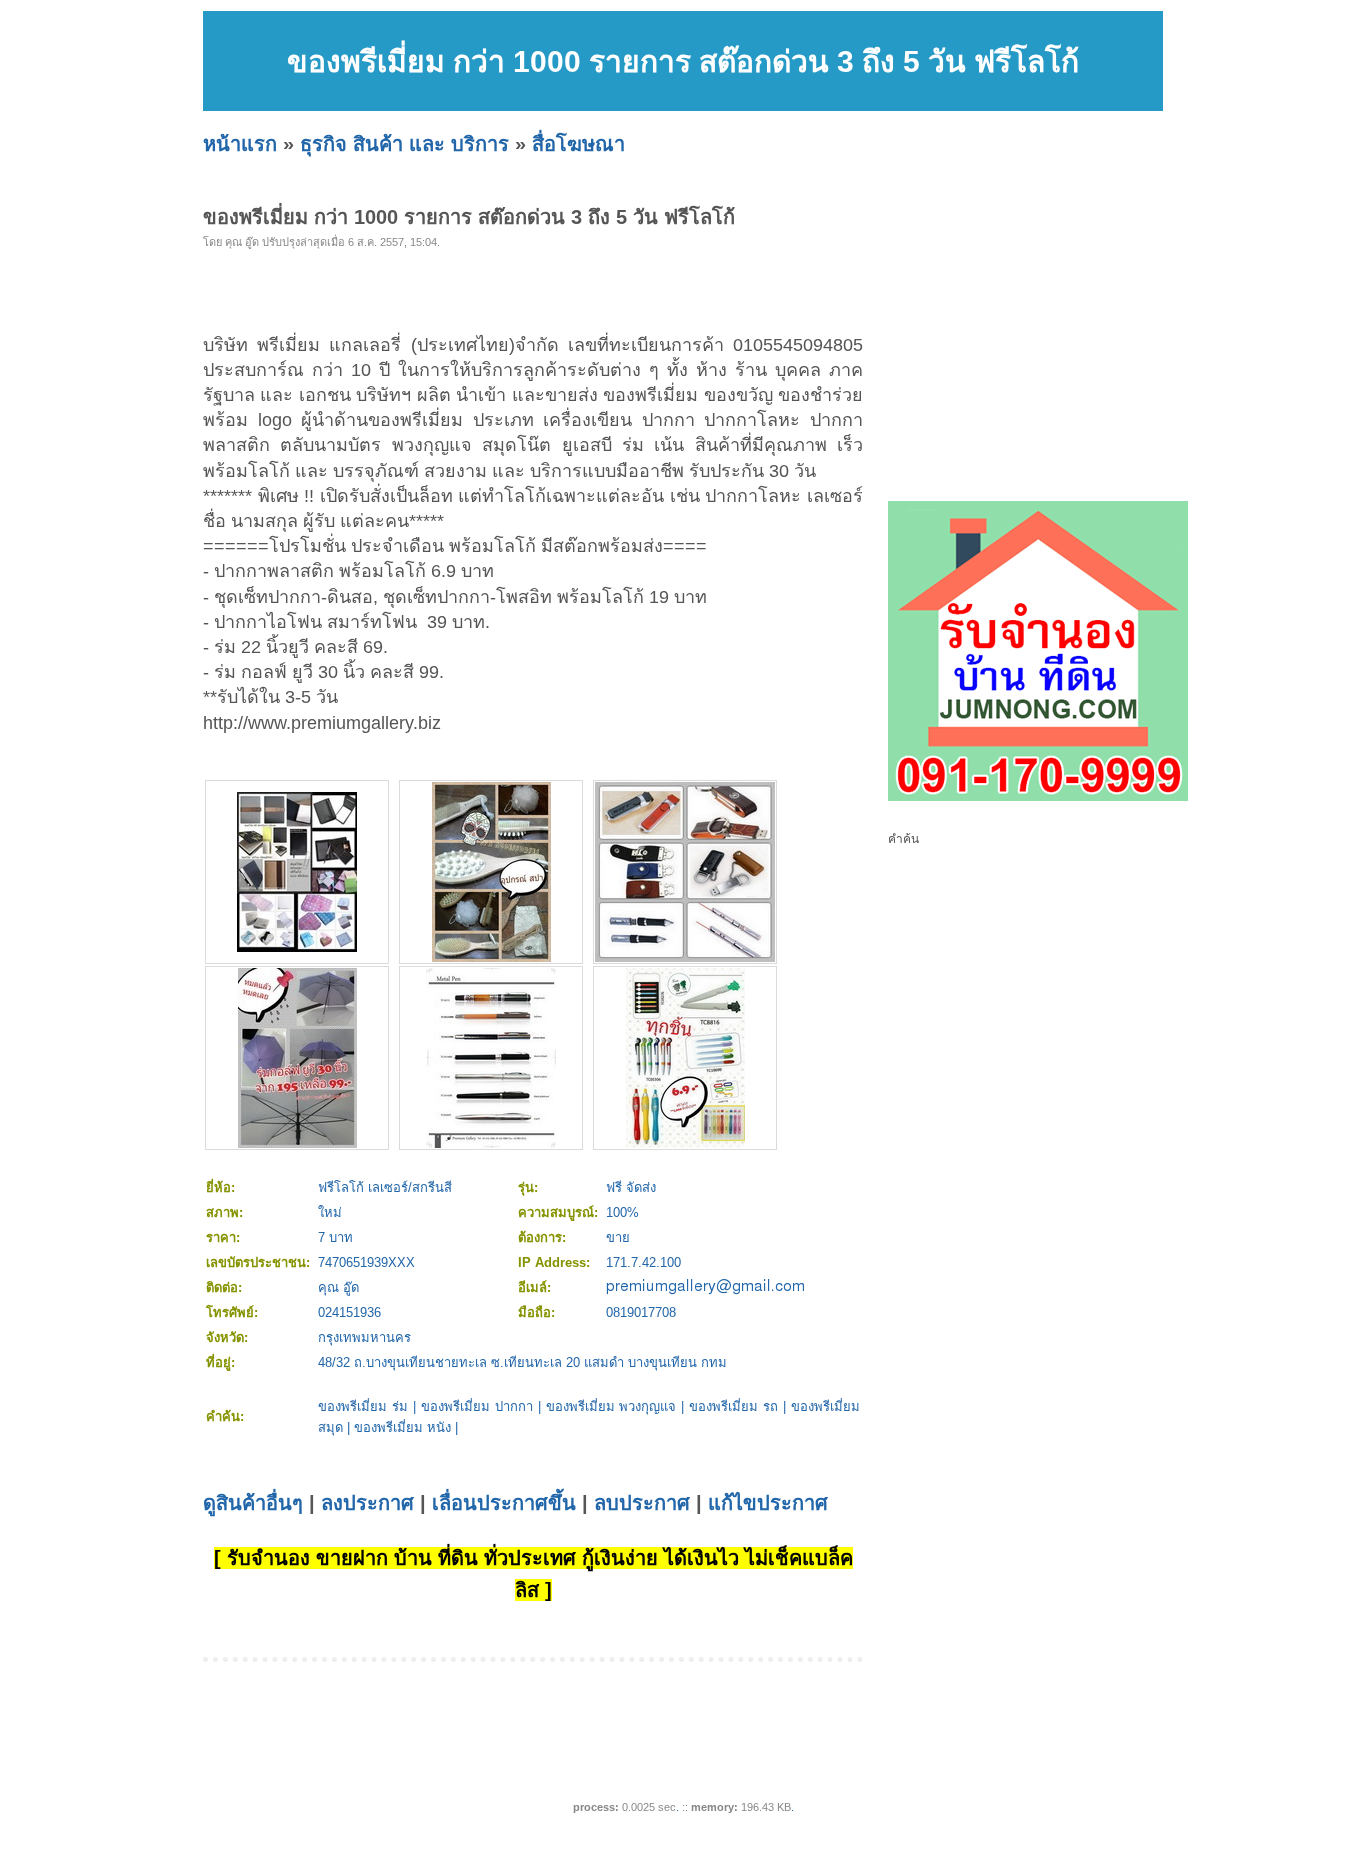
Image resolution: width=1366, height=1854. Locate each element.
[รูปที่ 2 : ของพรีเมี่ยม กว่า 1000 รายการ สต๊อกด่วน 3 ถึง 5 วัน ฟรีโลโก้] (491, 957)
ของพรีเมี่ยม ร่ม (363, 1406)
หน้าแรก (240, 144)
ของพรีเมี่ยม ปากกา (477, 1406)
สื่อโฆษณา (578, 144)
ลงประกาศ (367, 1503)
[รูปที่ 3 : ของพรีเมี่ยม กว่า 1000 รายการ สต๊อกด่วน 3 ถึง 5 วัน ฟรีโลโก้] (685, 957)
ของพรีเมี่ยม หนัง (402, 1427)
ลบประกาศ (642, 1503)
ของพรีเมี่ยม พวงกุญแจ (611, 1406)
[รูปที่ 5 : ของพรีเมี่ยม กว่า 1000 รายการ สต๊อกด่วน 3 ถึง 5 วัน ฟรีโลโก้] (491, 1143)
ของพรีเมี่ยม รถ (733, 1406)
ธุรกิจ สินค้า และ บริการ (404, 144)
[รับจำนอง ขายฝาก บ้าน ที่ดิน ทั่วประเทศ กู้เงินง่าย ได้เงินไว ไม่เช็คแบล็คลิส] (1038, 797)
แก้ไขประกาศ (768, 1503)
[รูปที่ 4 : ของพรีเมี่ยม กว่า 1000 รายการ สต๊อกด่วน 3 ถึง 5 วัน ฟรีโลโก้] (297, 1143)
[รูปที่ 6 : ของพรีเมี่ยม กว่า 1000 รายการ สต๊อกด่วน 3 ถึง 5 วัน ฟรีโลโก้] (685, 1143)
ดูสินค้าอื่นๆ (253, 1503)
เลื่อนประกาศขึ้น (504, 1503)
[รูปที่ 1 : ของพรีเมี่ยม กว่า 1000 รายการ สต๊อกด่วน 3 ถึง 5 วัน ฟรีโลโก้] (297, 947)
